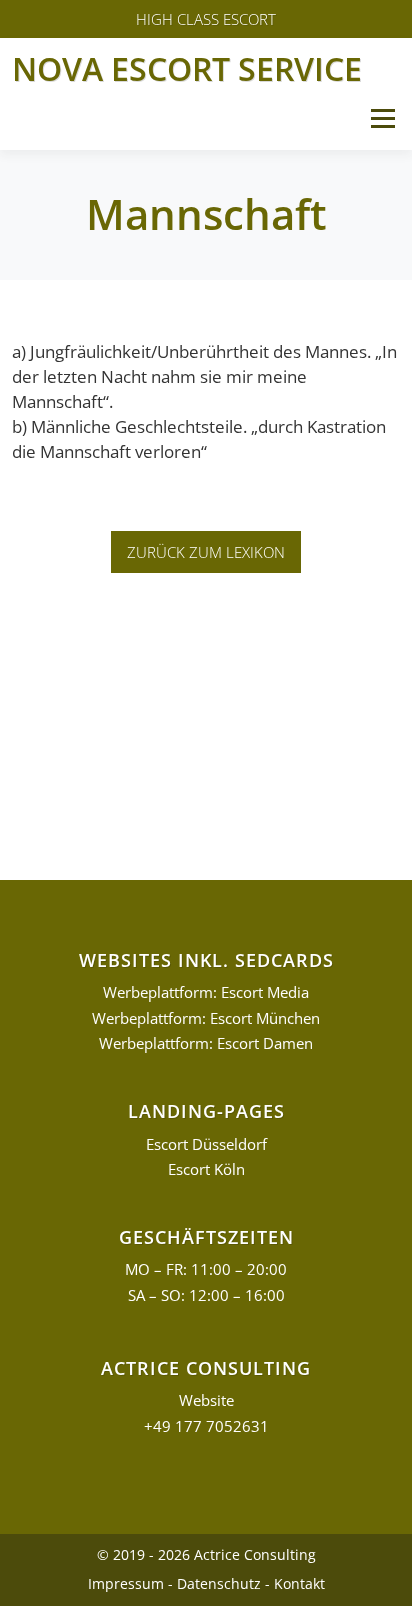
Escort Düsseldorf (206, 1144)
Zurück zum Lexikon (206, 552)
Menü (382, 118)
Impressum (126, 1583)
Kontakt (299, 1583)
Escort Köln (206, 1169)
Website (206, 1400)
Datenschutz (219, 1583)
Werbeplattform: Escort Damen (206, 1043)
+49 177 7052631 (206, 1426)
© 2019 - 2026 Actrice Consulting (206, 1554)
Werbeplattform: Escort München (206, 1018)
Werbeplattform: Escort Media (206, 992)
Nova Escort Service (187, 68)
